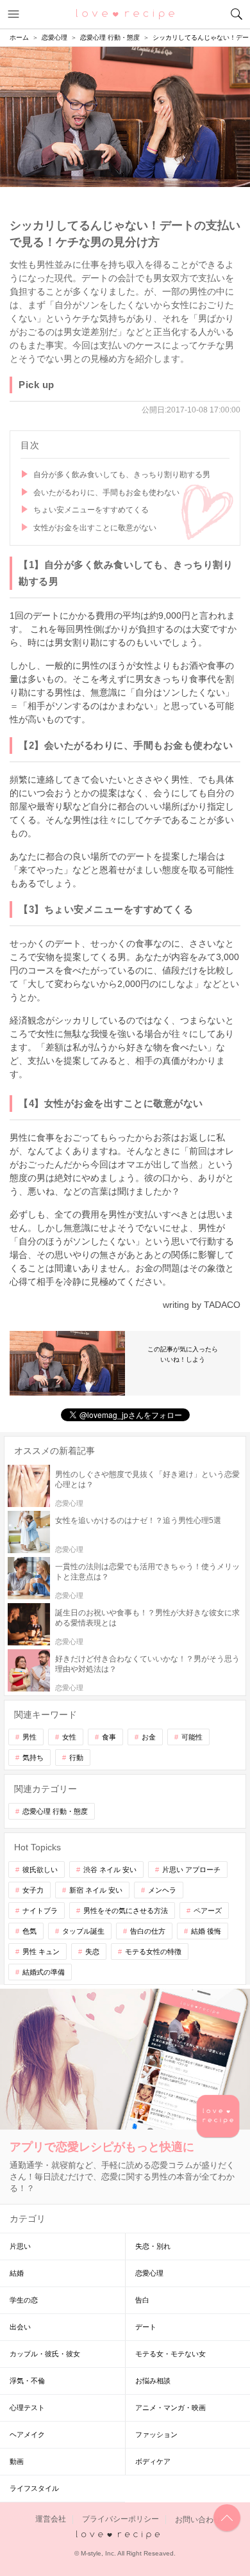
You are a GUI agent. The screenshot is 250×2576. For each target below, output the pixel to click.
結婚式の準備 (44, 1972)
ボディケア (153, 2461)
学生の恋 (24, 2300)
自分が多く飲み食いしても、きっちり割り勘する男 (122, 475)
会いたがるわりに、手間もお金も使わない (106, 493)
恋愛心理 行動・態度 (55, 1811)
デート (146, 2327)
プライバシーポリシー (121, 2520)
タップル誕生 (83, 1931)
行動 (76, 1757)
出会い (20, 2327)
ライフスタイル (34, 2488)
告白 (142, 2300)
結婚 (17, 2273)
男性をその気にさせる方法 (126, 1911)
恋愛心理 (149, 2273)
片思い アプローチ (191, 1870)
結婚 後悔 (206, 1931)
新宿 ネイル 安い (96, 1890)
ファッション (156, 2434)
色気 (29, 1931)
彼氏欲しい (40, 1870)
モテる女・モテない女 (171, 2354)
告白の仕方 (148, 1931)
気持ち (33, 1757)
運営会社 (51, 2520)
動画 (17, 2461)
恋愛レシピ (125, 13)
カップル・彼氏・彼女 (45, 2354)
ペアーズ (208, 1911)
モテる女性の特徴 (153, 1952)
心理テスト (27, 2408)
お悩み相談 (153, 2381)
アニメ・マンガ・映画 (171, 2408)
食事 (109, 1737)
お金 (149, 1737)
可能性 (192, 1737)
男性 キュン (41, 1952)
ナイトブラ (40, 1911)
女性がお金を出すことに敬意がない (95, 528)
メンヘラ (162, 1890)
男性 (29, 1737)
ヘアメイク (27, 2434)
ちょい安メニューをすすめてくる (91, 510)
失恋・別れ (153, 2246)
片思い (20, 2246)
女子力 (33, 1890)
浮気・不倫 (27, 2381)
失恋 (92, 1952)
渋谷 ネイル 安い (110, 1870)
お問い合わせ (198, 2520)
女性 (69, 1737)
